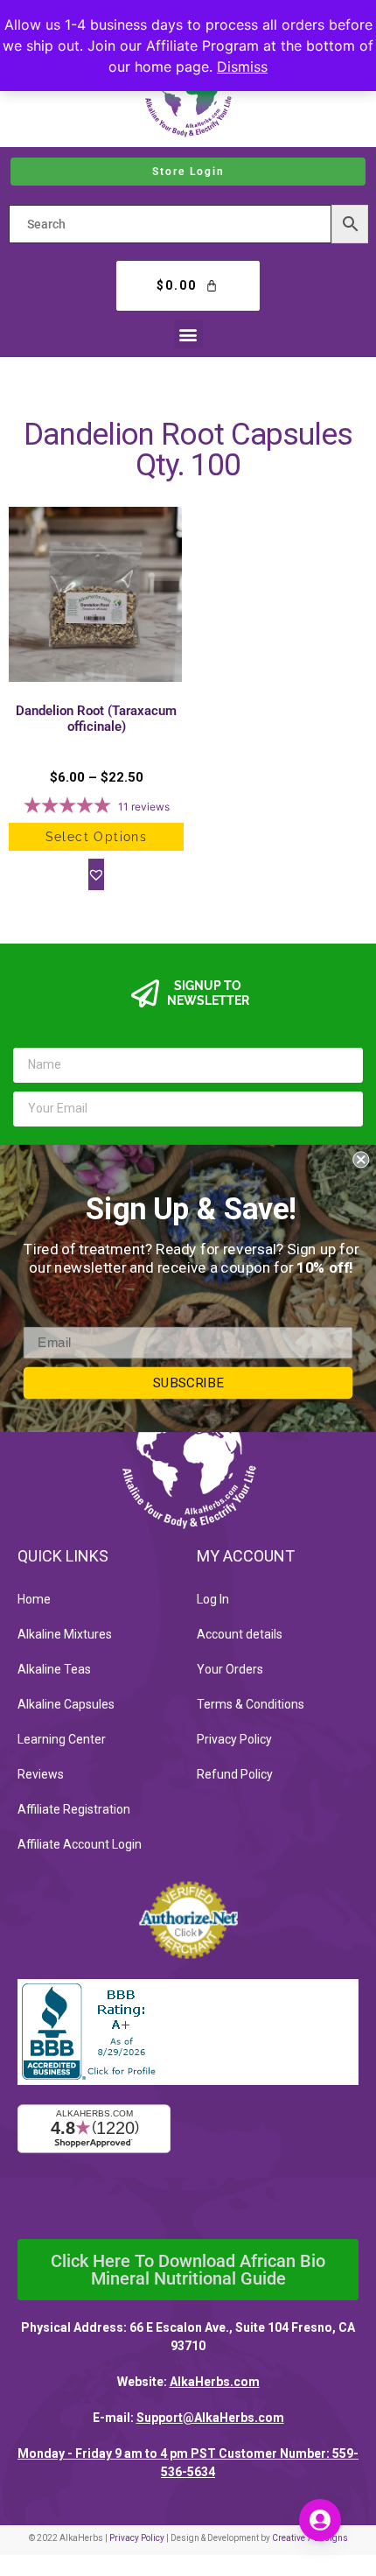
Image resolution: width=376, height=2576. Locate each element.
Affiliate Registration (74, 1809)
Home (34, 1599)
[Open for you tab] (320, 2520)
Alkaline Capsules (66, 1704)
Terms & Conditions (251, 1704)
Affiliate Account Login (80, 1844)
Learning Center (62, 1739)
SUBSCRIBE (188, 1382)
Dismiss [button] (242, 67)
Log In (213, 1599)
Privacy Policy (234, 1739)
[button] (188, 334)
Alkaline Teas (54, 1669)
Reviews (41, 1774)
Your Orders (230, 1669)
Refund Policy (235, 1774)
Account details (240, 1634)
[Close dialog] (361, 1159)
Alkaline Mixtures (65, 1634)
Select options (97, 837)
